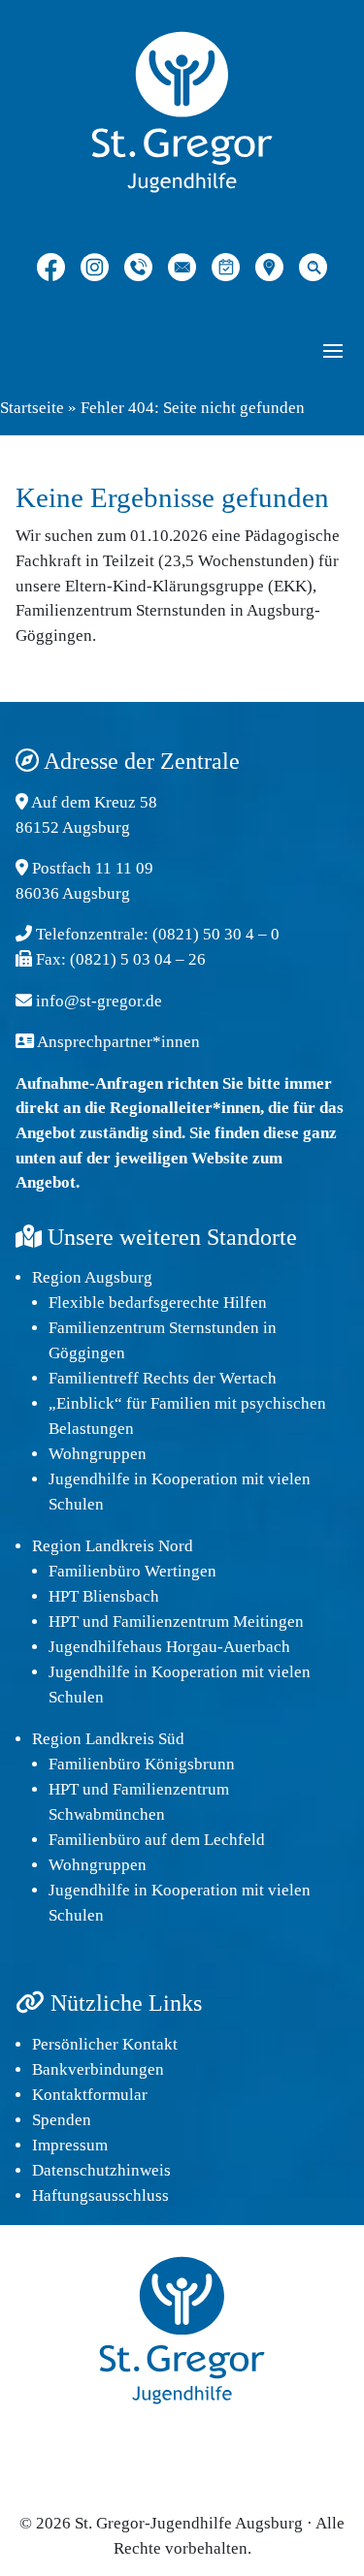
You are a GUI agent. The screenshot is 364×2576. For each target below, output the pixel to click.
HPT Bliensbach (104, 1596)
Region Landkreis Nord (113, 1546)
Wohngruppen (98, 1454)
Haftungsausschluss (100, 2195)
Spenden (62, 2120)
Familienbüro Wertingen (132, 1571)
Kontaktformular (90, 2095)
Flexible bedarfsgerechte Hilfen (158, 1303)
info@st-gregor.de (99, 1001)
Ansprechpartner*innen (118, 1042)
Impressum (70, 2145)
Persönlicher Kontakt (105, 2044)
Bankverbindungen (98, 2069)
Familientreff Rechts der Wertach (163, 1378)
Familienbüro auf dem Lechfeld (157, 1840)
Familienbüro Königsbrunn (142, 1764)
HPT (64, 1622)
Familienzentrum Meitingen (208, 1622)
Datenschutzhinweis (101, 2170)
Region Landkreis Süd (108, 1739)
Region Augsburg (92, 1277)
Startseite (32, 408)
